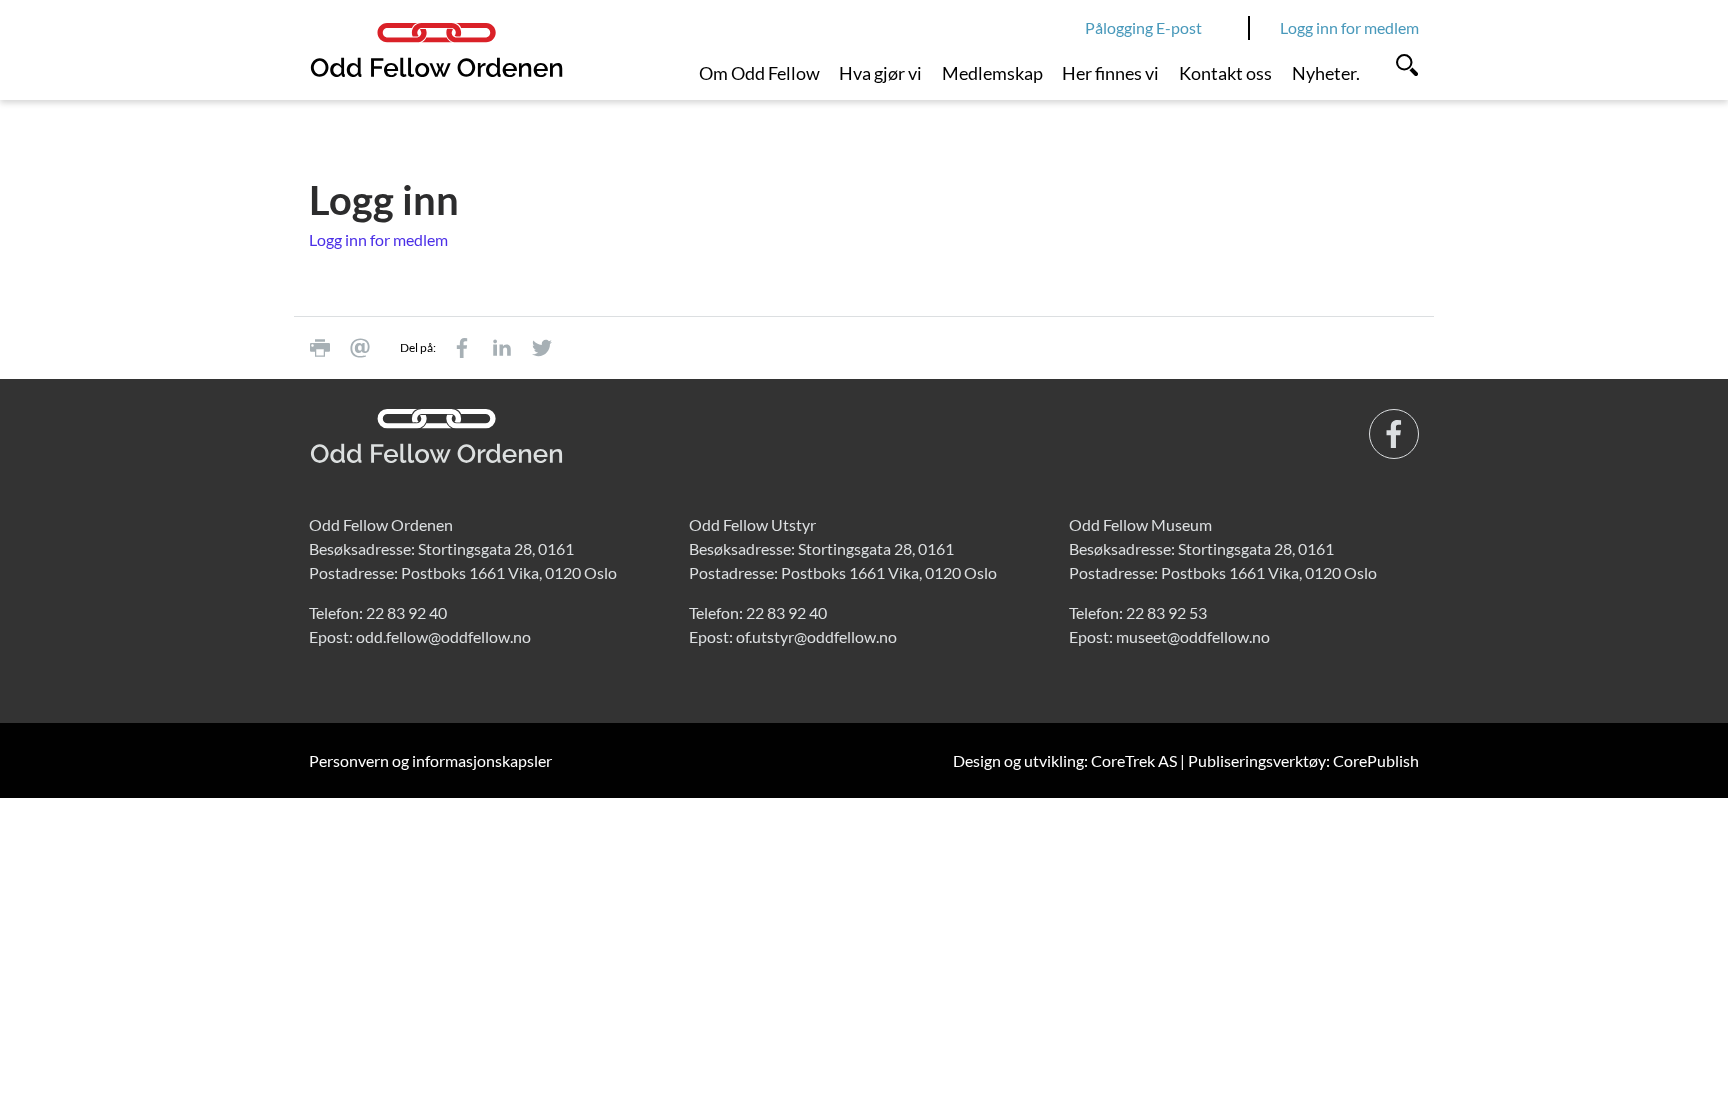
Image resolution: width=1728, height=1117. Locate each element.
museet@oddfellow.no (1193, 636)
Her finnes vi (1110, 73)
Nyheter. (1326, 73)
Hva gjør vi (880, 73)
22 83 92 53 (1166, 612)
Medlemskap (992, 73)
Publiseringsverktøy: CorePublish (1303, 760)
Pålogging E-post (1143, 27)
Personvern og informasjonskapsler (430, 760)
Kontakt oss (1225, 73)
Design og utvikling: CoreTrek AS (1065, 760)
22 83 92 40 (406, 612)
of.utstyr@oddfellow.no (816, 636)
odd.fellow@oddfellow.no (443, 636)
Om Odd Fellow (759, 73)
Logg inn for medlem (1349, 27)
